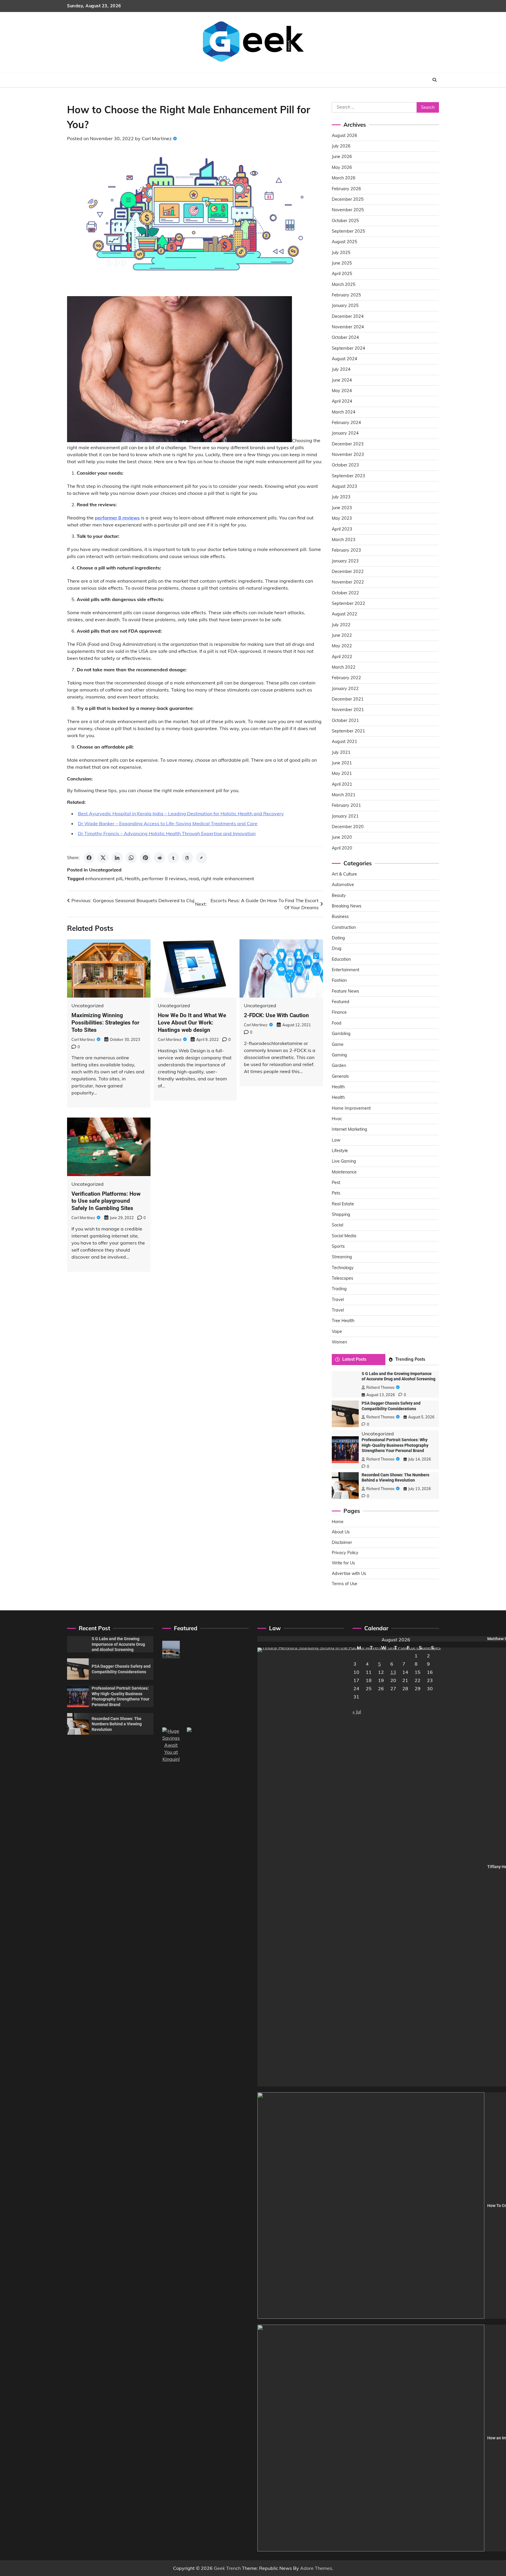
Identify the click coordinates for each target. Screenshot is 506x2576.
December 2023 (348, 444)
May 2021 (342, 773)
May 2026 (342, 167)
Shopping (341, 1214)
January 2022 (345, 689)
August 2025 (345, 242)
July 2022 (341, 625)
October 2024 (345, 337)
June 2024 (342, 380)
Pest (336, 1183)
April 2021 (342, 784)
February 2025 (346, 295)
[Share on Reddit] (159, 858)
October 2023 (345, 465)
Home (338, 1522)
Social (337, 1225)
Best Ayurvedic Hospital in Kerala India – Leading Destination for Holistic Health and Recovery (181, 814)
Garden (339, 1065)
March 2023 (344, 540)
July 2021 (341, 752)
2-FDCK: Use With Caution (276, 1015)
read (194, 878)
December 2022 (348, 572)
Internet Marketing (349, 1129)
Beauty (339, 895)
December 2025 (348, 199)
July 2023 (341, 497)
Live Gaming (344, 1161)
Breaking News (347, 906)
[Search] (435, 80)
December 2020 (348, 827)
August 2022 (345, 614)
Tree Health (343, 1321)
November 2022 (348, 582)
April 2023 (342, 529)
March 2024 (344, 412)
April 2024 (342, 401)
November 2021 (348, 710)
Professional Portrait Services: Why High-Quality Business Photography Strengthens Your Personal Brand (395, 1445)
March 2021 (344, 795)
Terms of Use (345, 1584)
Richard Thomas (380, 1387)
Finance (339, 1012)
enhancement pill (104, 878)
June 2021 (342, 763)
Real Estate (343, 1204)
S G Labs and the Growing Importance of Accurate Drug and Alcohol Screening (118, 1644)
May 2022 (342, 646)
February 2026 (346, 189)
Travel (338, 1300)
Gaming (339, 1055)
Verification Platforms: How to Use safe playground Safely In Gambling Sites (106, 1201)
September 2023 (348, 476)
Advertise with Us (349, 1573)
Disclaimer (342, 1542)
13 (393, 1672)
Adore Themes (316, 2568)
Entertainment (346, 970)
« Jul (357, 1712)
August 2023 (345, 486)
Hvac (337, 1119)
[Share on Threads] (187, 858)
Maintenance (344, 1172)
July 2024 (341, 369)
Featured (341, 1002)
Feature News (345, 991)
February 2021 (346, 805)
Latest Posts (354, 1359)
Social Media (344, 1236)
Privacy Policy (345, 1553)
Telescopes (342, 1278)
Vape (337, 1331)
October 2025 (345, 221)
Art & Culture (344, 874)
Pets (336, 1193)
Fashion (339, 980)
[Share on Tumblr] (173, 858)
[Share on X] (103, 858)
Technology (343, 1268)
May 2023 (342, 518)
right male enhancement (228, 878)
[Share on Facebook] (89, 858)
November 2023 (348, 454)
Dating (338, 938)
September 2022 (348, 603)
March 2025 (344, 284)
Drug (337, 948)
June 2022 (342, 635)
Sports (338, 1246)
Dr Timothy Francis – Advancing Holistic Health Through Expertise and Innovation (167, 833)
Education (341, 959)
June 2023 (342, 508)
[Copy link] (201, 858)
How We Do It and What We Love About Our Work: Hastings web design (192, 1023)
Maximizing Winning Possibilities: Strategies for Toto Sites (105, 1023)
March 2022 (344, 667)
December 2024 (348, 316)
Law (336, 1140)
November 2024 (348, 327)
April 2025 (342, 274)
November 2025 (348, 210)
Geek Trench (227, 2568)
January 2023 (345, 561)
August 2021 (345, 742)
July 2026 (341, 146)
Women (339, 1342)
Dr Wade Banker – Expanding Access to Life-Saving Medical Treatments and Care (168, 823)
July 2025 (341, 253)
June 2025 (342, 263)
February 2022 (346, 678)
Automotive (343, 885)
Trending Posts (410, 1359)
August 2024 (345, 359)
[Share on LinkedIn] (117, 858)
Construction (344, 927)
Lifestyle (340, 1151)
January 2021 (345, 816)
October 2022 (345, 593)
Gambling (341, 1034)
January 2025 (345, 306)
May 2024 (342, 391)
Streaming (342, 1257)
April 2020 (342, 848)
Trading (339, 1289)
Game (338, 1044)
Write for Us (343, 1563)
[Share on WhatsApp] (131, 858)
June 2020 (342, 837)
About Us (341, 1532)
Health (132, 878)
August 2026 (345, 135)
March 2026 (344, 178)
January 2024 (345, 433)
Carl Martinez (157, 138)
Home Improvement (351, 1108)
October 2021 (345, 720)
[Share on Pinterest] (145, 858)
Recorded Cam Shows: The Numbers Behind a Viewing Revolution (117, 1724)
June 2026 (342, 157)
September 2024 (348, 348)
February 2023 (346, 550)
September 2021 (348, 731)
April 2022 (342, 657)
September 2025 (348, 231)
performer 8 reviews (164, 878)
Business (340, 917)
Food (337, 1023)
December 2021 (348, 699)
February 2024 (346, 423)
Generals (340, 1076)
